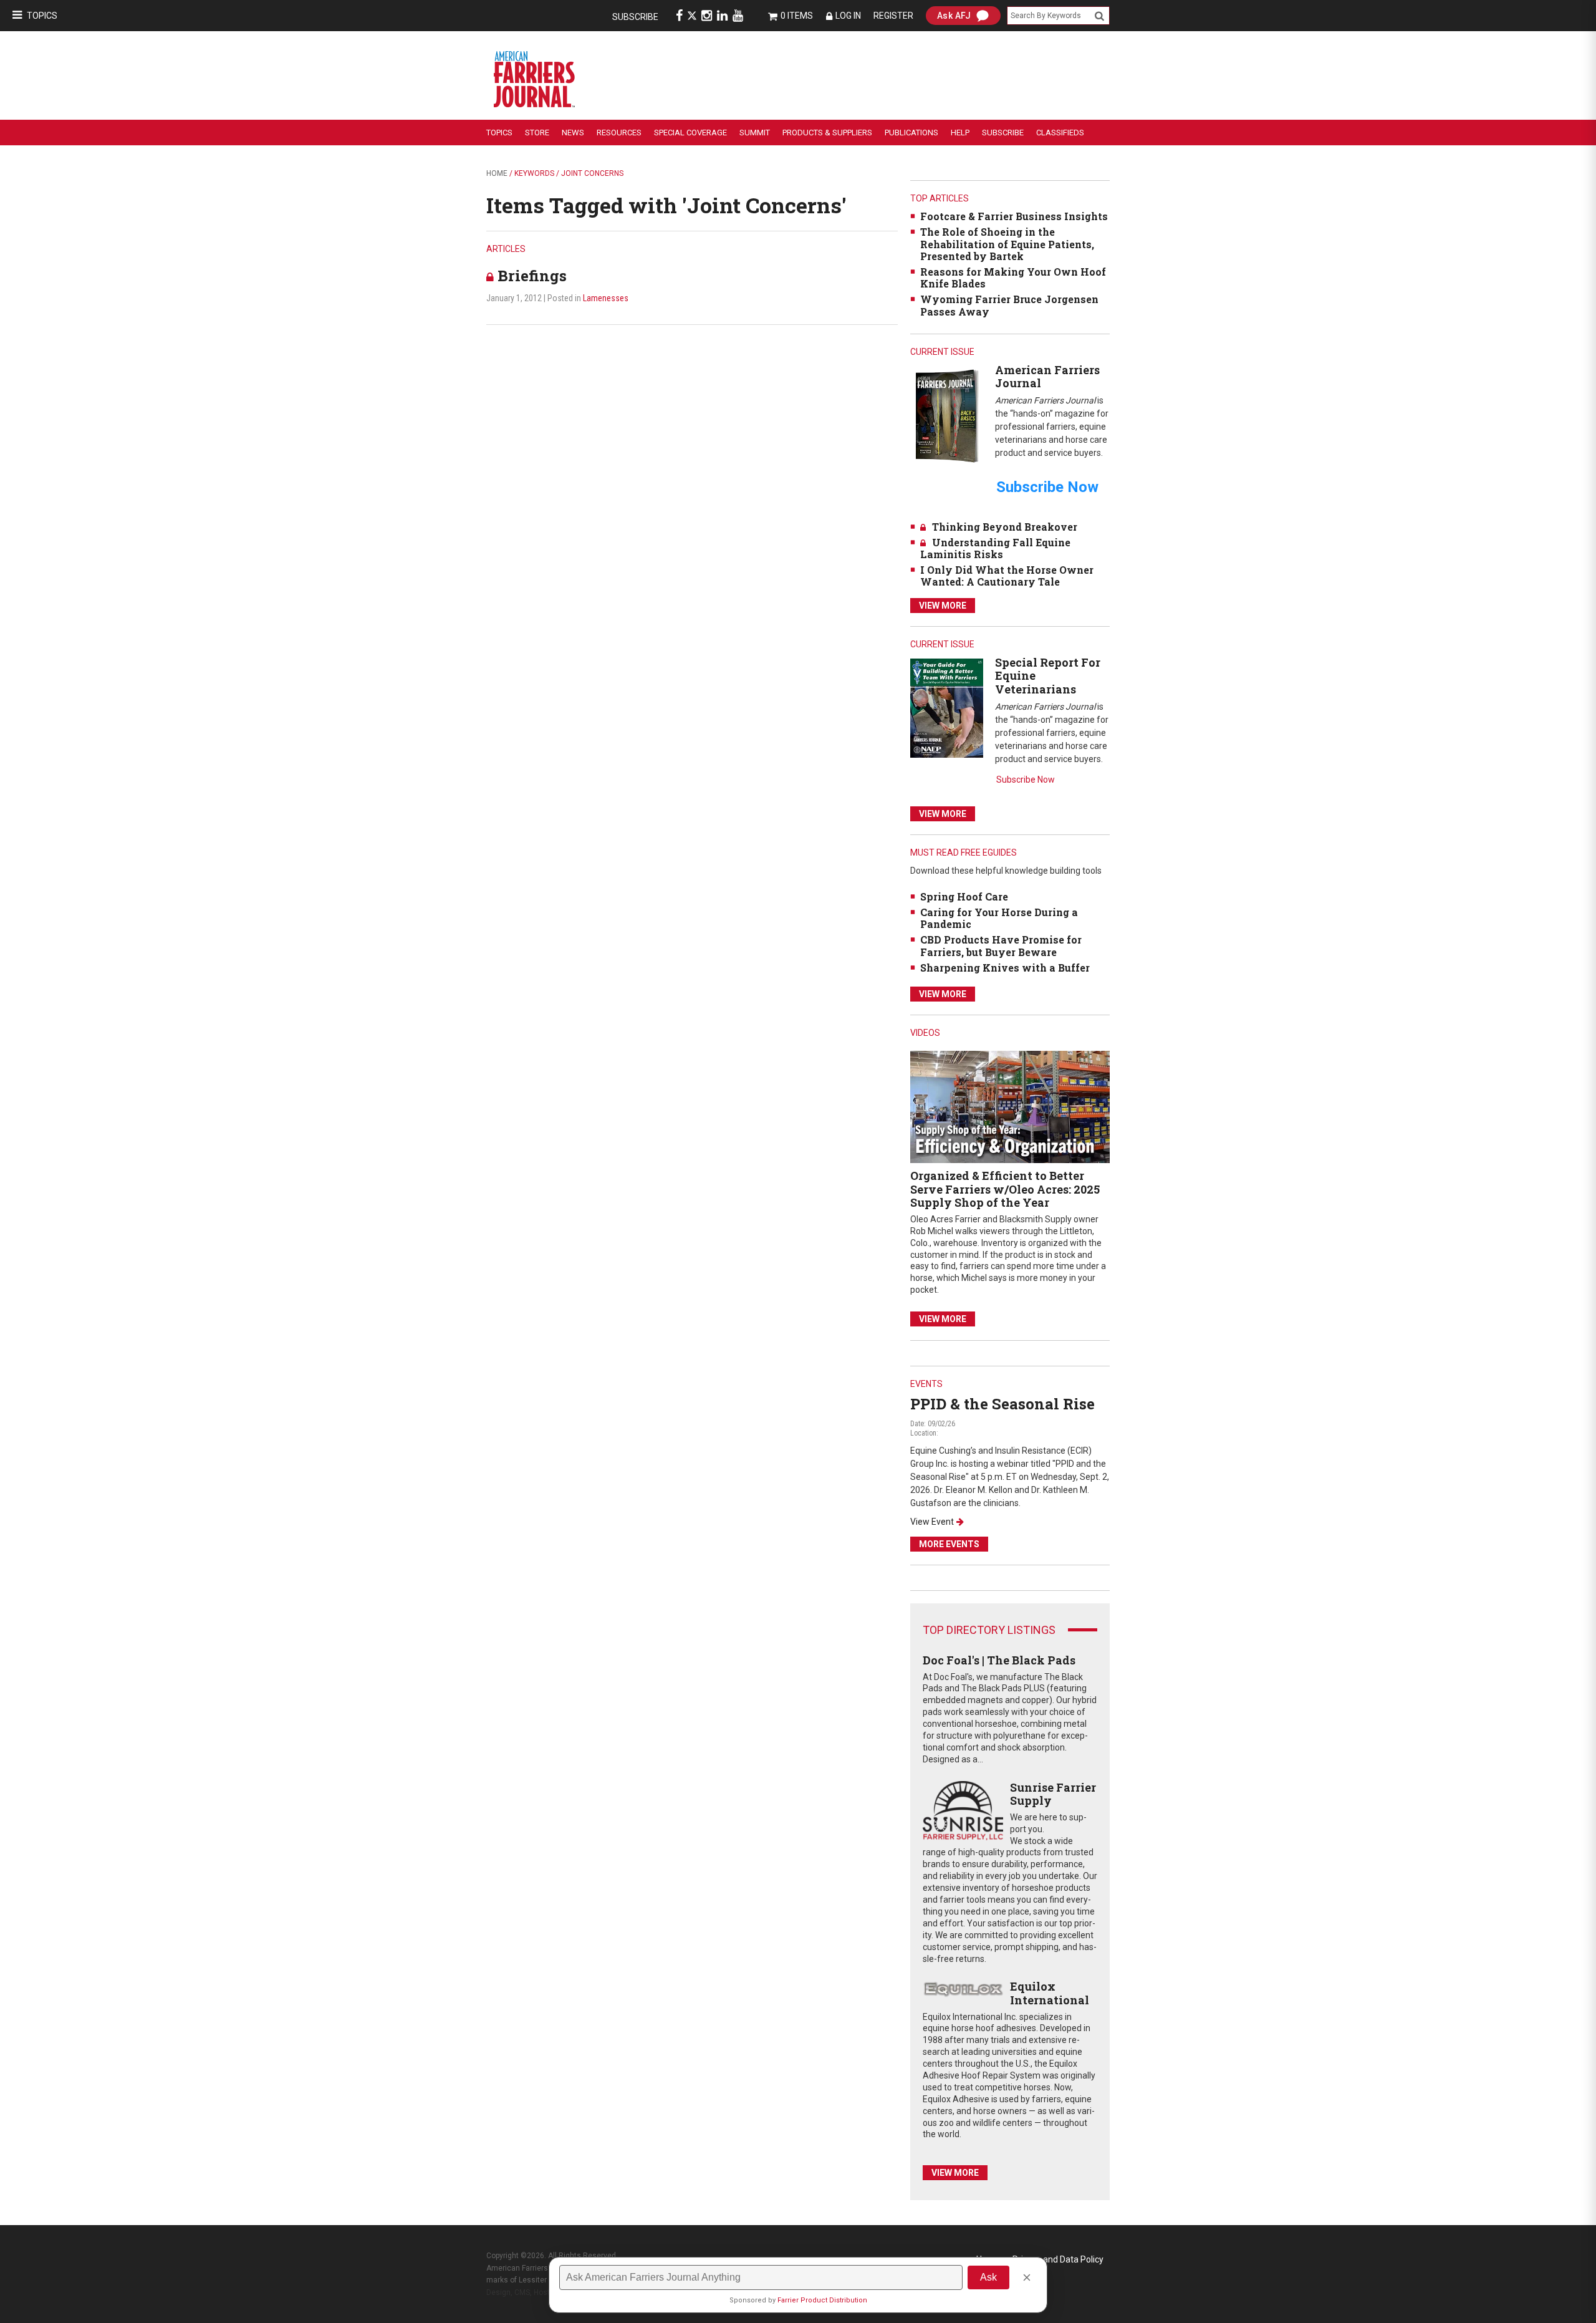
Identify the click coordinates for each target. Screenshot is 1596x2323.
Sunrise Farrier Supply (1053, 1794)
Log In (848, 16)
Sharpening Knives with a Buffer (1005, 968)
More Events (949, 1544)
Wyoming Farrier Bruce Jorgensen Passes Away (1009, 305)
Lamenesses (606, 298)
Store (537, 133)
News (573, 133)
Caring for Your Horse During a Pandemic (999, 918)
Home (497, 173)
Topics (42, 16)
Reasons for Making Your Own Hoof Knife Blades (1013, 278)
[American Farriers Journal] (947, 416)
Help (960, 133)
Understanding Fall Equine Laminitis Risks (995, 548)
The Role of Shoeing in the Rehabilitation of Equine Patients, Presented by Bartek (1007, 244)
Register (893, 16)
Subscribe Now (1026, 780)
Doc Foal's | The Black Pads (999, 1660)
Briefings (532, 276)
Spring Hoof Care (964, 896)
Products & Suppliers (827, 133)
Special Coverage (690, 133)
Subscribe (635, 17)
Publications (911, 133)
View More (943, 606)
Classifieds (1060, 133)
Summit (755, 133)
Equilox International (1050, 1993)
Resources (619, 133)
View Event (932, 1522)
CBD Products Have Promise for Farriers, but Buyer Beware (1001, 945)
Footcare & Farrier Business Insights (1014, 216)
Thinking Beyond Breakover (1005, 527)
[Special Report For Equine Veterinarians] (947, 708)
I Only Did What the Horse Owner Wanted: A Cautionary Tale (1007, 576)
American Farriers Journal (1047, 377)
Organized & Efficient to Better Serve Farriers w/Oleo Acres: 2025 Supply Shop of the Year (1005, 1189)
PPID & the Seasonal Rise (1002, 1404)
